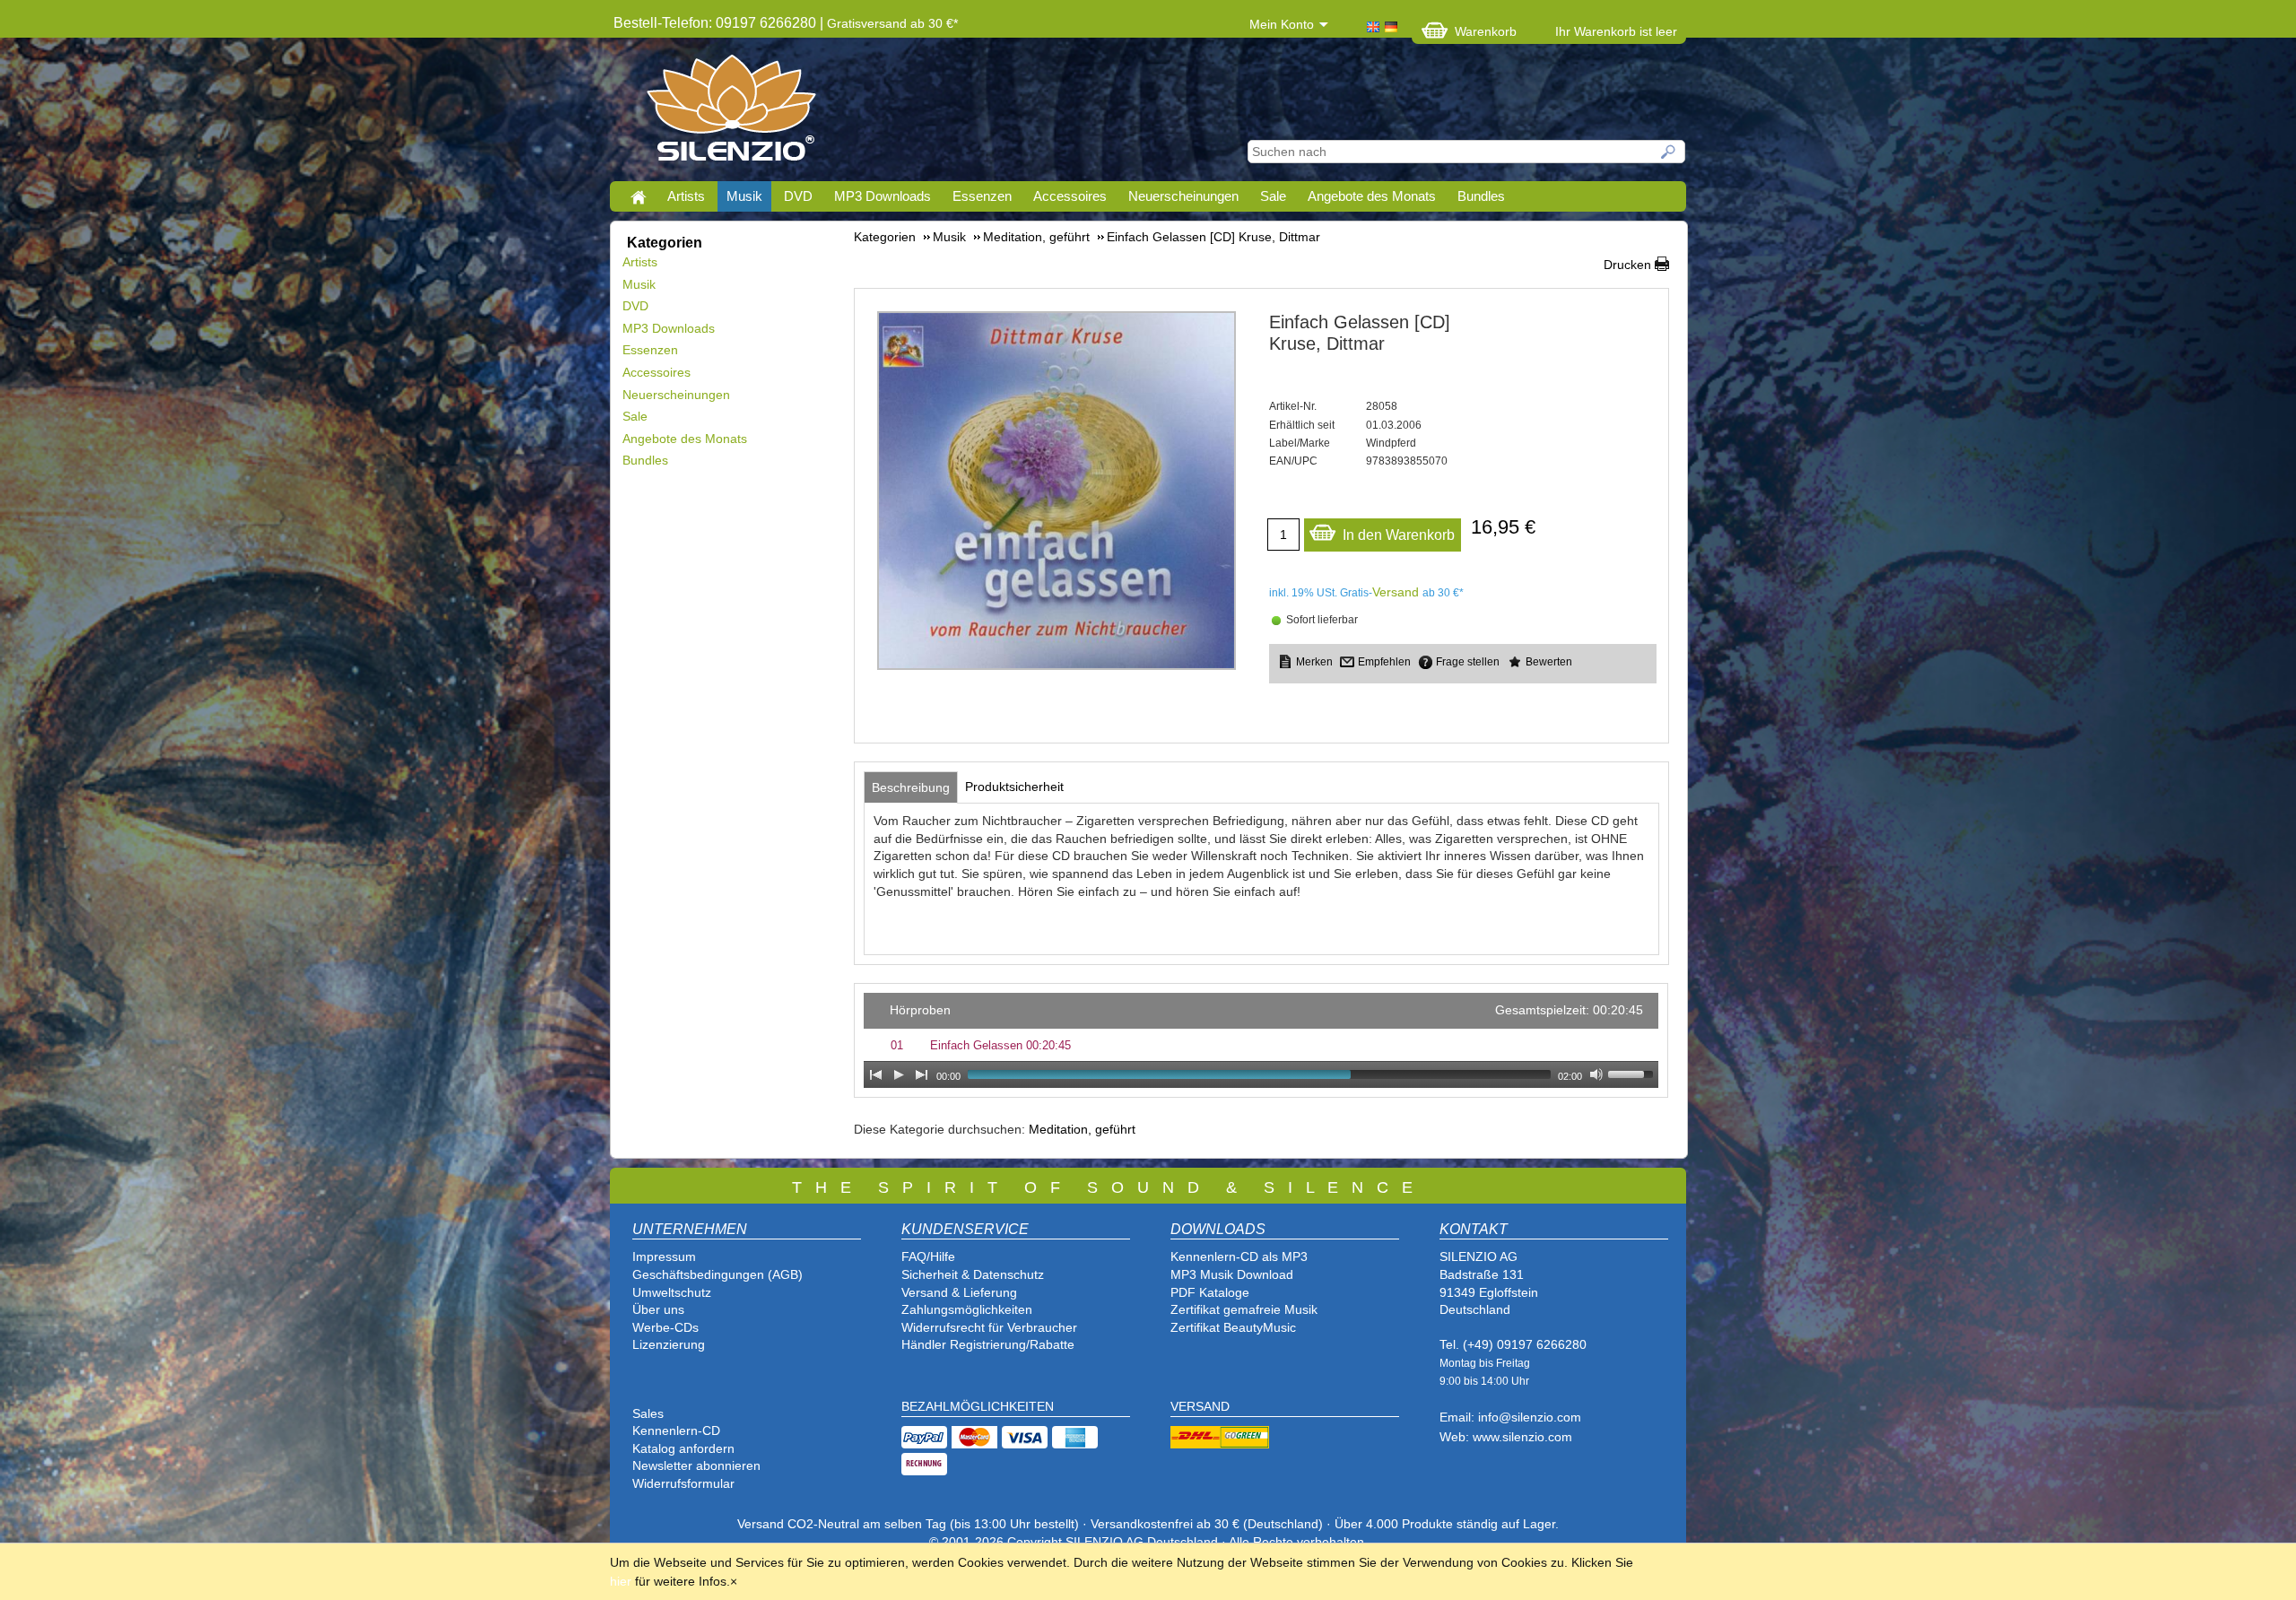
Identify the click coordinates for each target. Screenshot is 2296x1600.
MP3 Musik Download (1232, 1274)
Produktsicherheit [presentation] (1014, 787)
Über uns (658, 1309)
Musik (744, 196)
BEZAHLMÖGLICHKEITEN (978, 1406)
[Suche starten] (1669, 152)
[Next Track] (922, 1074)
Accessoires (1070, 196)
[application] (1261, 1040)
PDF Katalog (1206, 1292)
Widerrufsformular (683, 1483)
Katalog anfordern (683, 1448)
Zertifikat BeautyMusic (1233, 1327)
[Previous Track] (875, 1074)
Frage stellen (1468, 662)
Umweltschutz (672, 1292)
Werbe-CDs (665, 1327)
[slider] (1633, 1073)
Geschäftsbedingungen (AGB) (717, 1274)
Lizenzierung (669, 1344)
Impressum (664, 1257)
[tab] (911, 787)
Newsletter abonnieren (696, 1465)
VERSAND (1200, 1406)
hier (621, 1581)
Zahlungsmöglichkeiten (967, 1309)
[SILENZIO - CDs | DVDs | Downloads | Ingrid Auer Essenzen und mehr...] (731, 113)
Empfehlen (1384, 662)
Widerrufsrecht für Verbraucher (989, 1327)
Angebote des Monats (1372, 196)
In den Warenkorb (1399, 535)
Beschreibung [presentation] (911, 787)
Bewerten (1549, 662)
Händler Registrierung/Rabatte (988, 1344)
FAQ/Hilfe (928, 1257)
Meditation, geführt (1082, 1129)
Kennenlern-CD (676, 1430)
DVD (798, 196)
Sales (648, 1413)
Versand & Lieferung (959, 1292)
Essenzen (982, 196)
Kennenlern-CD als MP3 (1239, 1257)
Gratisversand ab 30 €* (892, 23)
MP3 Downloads (883, 196)
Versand (1396, 592)
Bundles (1481, 196)
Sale (1273, 196)
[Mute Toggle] (1596, 1074)
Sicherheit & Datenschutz (973, 1274)
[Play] (899, 1074)
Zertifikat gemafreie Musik (1244, 1309)
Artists (686, 196)
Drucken (1627, 265)
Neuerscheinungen (1183, 196)
